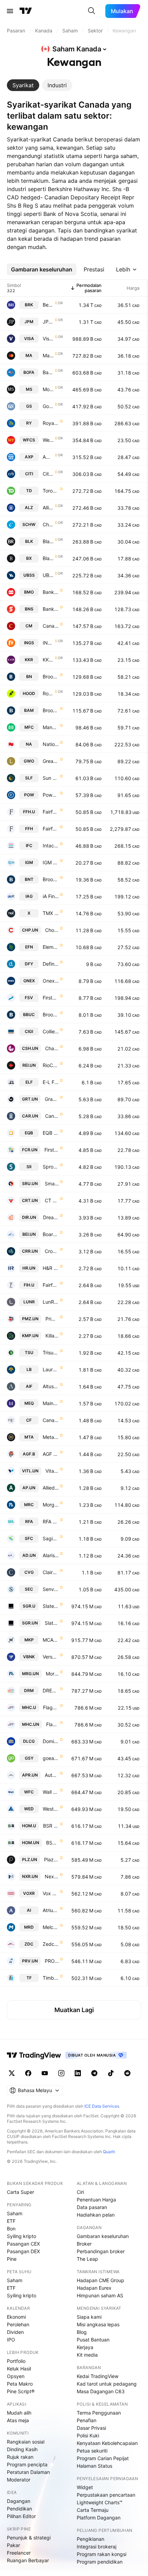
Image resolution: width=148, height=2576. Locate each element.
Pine (12, 2259)
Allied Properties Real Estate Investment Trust (51, 1488)
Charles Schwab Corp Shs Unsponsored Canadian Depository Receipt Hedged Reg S (48, 524)
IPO (11, 2340)
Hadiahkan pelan (96, 2215)
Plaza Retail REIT (51, 1859)
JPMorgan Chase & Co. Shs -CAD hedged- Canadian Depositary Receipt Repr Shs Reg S (48, 322)
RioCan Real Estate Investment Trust (51, 1065)
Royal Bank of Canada (51, 423)
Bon (11, 2229)
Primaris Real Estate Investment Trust (52, 1319)
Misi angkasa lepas (98, 2324)
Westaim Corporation (51, 1809)
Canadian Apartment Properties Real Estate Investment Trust (52, 1116)
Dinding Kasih (22, 2449)
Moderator (19, 2480)
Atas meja (18, 2420)
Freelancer (19, 2553)
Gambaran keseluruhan (103, 2236)
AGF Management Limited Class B (51, 1454)
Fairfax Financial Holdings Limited (51, 812)
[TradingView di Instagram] (61, 2073)
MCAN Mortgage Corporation (51, 1640)
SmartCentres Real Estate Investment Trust (52, 1183)
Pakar (13, 2545)
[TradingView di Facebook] (28, 2073)
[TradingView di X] (12, 2073)
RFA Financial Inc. (51, 1521)
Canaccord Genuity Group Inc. (51, 1420)
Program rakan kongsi (102, 2554)
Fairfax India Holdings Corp (51, 1285)
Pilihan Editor (21, 2516)
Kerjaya (85, 2347)
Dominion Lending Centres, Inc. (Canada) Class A (51, 1741)
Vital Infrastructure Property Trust (52, 1471)
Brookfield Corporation (51, 677)
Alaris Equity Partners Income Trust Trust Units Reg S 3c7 (51, 1555)
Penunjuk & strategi (29, 2538)
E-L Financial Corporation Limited (51, 1082)
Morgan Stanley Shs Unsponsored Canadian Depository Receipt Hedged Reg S (48, 389)
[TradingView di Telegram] (94, 2073)
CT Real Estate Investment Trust (52, 1200)
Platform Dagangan (99, 2518)
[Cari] (92, 11)
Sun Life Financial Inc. (51, 778)
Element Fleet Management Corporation (51, 947)
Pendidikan (19, 2509)
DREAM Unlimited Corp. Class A (51, 1690)
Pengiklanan (91, 2539)
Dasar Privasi (91, 2428)
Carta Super (20, 2192)
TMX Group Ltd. (51, 913)
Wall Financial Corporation (51, 1792)
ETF (11, 2221)
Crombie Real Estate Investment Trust (52, 1251)
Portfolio (16, 2361)
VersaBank (51, 1657)
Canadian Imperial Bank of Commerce (51, 626)
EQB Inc (51, 1133)
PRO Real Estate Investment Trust (52, 1961)
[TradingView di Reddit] (127, 2073)
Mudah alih (19, 2413)
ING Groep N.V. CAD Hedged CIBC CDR (48, 643)
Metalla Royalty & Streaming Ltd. (51, 1437)
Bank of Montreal (51, 592)
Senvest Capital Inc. (51, 1589)
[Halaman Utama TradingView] (26, 11)
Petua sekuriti (92, 2451)
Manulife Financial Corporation (51, 727)
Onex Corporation (51, 981)
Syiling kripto (22, 2236)
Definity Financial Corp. (51, 964)
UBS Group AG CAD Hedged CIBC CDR (48, 575)
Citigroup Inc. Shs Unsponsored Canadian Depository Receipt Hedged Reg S (48, 474)
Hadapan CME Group (101, 2280)
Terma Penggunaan (99, 2413)
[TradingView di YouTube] (45, 2073)
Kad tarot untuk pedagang (107, 2384)
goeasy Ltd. (51, 1758)
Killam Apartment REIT (52, 1336)
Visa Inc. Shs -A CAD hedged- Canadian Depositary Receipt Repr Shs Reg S (48, 339)
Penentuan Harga (96, 2200)
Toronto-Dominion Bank (51, 491)
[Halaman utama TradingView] (34, 2055)
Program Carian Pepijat (103, 2458)
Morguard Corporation (51, 1505)
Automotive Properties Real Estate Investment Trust (52, 1775)
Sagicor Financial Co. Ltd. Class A (51, 1538)
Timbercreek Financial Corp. (51, 1978)
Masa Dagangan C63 (101, 2391)
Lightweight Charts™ (100, 2502)
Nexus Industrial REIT (52, 1876)
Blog (82, 2332)
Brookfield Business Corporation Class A (51, 1015)
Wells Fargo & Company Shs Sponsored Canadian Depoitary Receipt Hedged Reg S (48, 440)
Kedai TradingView (98, 2376)
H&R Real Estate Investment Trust (51, 1268)
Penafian (87, 2420)
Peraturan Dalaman (28, 2472)
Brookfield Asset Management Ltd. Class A (51, 710)
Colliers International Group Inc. (51, 1031)
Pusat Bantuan (93, 2340)
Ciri (80, 2192)
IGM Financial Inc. (51, 862)
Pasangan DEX (23, 2251)
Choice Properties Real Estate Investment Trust (52, 930)
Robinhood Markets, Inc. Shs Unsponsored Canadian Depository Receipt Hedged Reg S (48, 693)
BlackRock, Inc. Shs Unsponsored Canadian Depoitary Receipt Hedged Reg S (48, 541)
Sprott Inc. (51, 1167)
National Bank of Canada (51, 744)
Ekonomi (16, 2317)
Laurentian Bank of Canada (51, 1369)
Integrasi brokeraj (97, 2547)
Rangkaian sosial (26, 2442)
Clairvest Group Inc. (51, 1572)
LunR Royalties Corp (51, 1302)
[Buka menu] (10, 11)
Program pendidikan (100, 2562)
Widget (85, 2487)
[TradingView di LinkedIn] (78, 2073)
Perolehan (18, 2324)
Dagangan (19, 2501)
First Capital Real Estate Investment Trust (52, 1150)
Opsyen (16, 2376)
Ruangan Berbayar (28, 2560)
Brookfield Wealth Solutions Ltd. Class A (51, 879)
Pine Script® (21, 2391)
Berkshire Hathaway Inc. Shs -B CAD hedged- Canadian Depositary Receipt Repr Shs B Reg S (48, 305)
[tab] (23, 85)
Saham (15, 2213)
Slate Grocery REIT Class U (51, 1606)
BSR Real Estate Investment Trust (51, 1826)
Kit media (87, 2355)
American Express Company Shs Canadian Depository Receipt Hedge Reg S (48, 457)
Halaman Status (94, 2466)
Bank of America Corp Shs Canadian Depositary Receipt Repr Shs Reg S (48, 372)
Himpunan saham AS (100, 2295)
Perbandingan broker (101, 2251)
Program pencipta (27, 2464)
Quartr (109, 2152)
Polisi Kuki (88, 2435)
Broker (84, 2244)
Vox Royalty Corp (51, 1893)
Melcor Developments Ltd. (51, 1927)
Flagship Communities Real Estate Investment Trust (51, 1707)
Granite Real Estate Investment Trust (52, 1099)
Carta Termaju (93, 2510)
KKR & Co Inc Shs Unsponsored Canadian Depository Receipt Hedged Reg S (48, 660)
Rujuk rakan (20, 2457)
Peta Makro (20, 2384)
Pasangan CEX (23, 2244)
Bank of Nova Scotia (51, 609)
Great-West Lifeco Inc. (51, 761)
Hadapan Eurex (94, 2288)
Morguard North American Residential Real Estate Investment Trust (52, 1674)
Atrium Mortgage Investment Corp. (51, 1910)
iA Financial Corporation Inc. (51, 896)
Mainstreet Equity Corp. (51, 1403)
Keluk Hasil (19, 2369)
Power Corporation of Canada (51, 795)
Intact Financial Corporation (51, 846)
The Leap (87, 2259)
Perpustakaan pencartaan (106, 2495)
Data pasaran (92, 2207)
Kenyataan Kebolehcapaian (107, 2443)
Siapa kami (89, 2317)
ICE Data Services (102, 2106)
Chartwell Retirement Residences (52, 1048)
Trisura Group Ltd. (51, 1352)
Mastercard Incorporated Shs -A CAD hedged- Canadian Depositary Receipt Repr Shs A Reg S (48, 355)
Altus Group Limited (51, 1386)
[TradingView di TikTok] (111, 2073)
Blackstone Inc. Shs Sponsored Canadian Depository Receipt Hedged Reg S (48, 558)
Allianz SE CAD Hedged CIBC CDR (48, 508)
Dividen (15, 2332)
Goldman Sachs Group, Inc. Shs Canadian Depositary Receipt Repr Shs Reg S (48, 406)
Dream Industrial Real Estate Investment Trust (51, 1217)
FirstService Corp (51, 998)
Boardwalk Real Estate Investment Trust (51, 1234)
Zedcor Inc (51, 1944)
